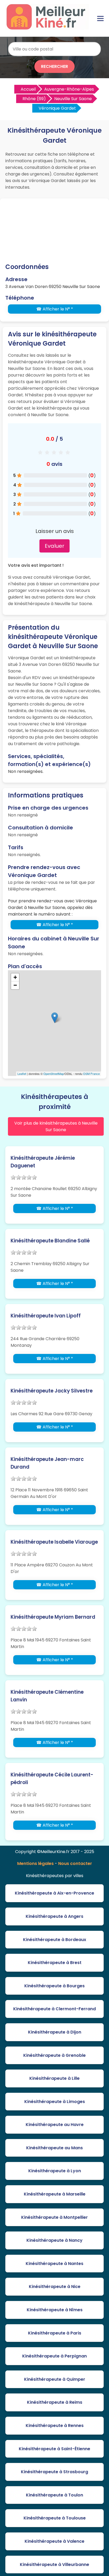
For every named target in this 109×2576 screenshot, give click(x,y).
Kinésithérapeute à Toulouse (55, 2518)
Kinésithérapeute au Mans (54, 2148)
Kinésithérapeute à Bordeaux (55, 1940)
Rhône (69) (34, 99)
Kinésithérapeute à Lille (54, 2078)
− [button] (15, 985)
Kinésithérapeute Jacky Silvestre (52, 1391)
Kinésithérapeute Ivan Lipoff (46, 1316)
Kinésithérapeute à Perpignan (54, 2356)
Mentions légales (35, 1863)
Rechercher (54, 66)
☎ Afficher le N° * (55, 309)
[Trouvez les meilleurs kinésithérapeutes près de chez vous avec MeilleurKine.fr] (48, 28)
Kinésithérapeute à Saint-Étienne (54, 2449)
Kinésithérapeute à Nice (55, 2287)
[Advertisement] (54, 232)
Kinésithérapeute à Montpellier (54, 2217)
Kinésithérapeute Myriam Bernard (53, 1617)
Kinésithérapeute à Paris (55, 2333)
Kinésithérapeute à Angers (54, 1916)
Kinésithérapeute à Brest (55, 1963)
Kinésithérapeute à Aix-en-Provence (54, 1893)
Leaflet (22, 1074)
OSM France (91, 1074)
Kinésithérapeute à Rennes (55, 2426)
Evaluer (54, 546)
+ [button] (15, 977)
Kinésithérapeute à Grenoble (54, 2055)
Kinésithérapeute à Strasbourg (54, 2472)
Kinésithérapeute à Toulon (54, 2495)
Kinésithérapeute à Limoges (55, 2102)
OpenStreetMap (54, 1074)
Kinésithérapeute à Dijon (55, 2032)
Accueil (28, 89)
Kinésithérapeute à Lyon (55, 2171)
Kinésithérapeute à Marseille (55, 2194)
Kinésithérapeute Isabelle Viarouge (54, 1542)
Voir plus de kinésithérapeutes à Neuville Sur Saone (56, 1126)
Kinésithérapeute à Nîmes (55, 2310)
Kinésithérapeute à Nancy (54, 2240)
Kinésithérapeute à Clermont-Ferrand (54, 2009)
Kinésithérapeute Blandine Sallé (50, 1241)
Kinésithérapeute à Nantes (54, 2264)
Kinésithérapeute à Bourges (54, 1986)
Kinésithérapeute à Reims (55, 2402)
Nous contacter (75, 1863)
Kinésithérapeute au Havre (55, 2125)
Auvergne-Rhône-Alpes (69, 89)
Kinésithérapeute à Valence (54, 2541)
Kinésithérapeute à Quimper (55, 2379)
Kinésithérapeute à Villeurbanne (54, 2565)
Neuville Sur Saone (73, 99)
